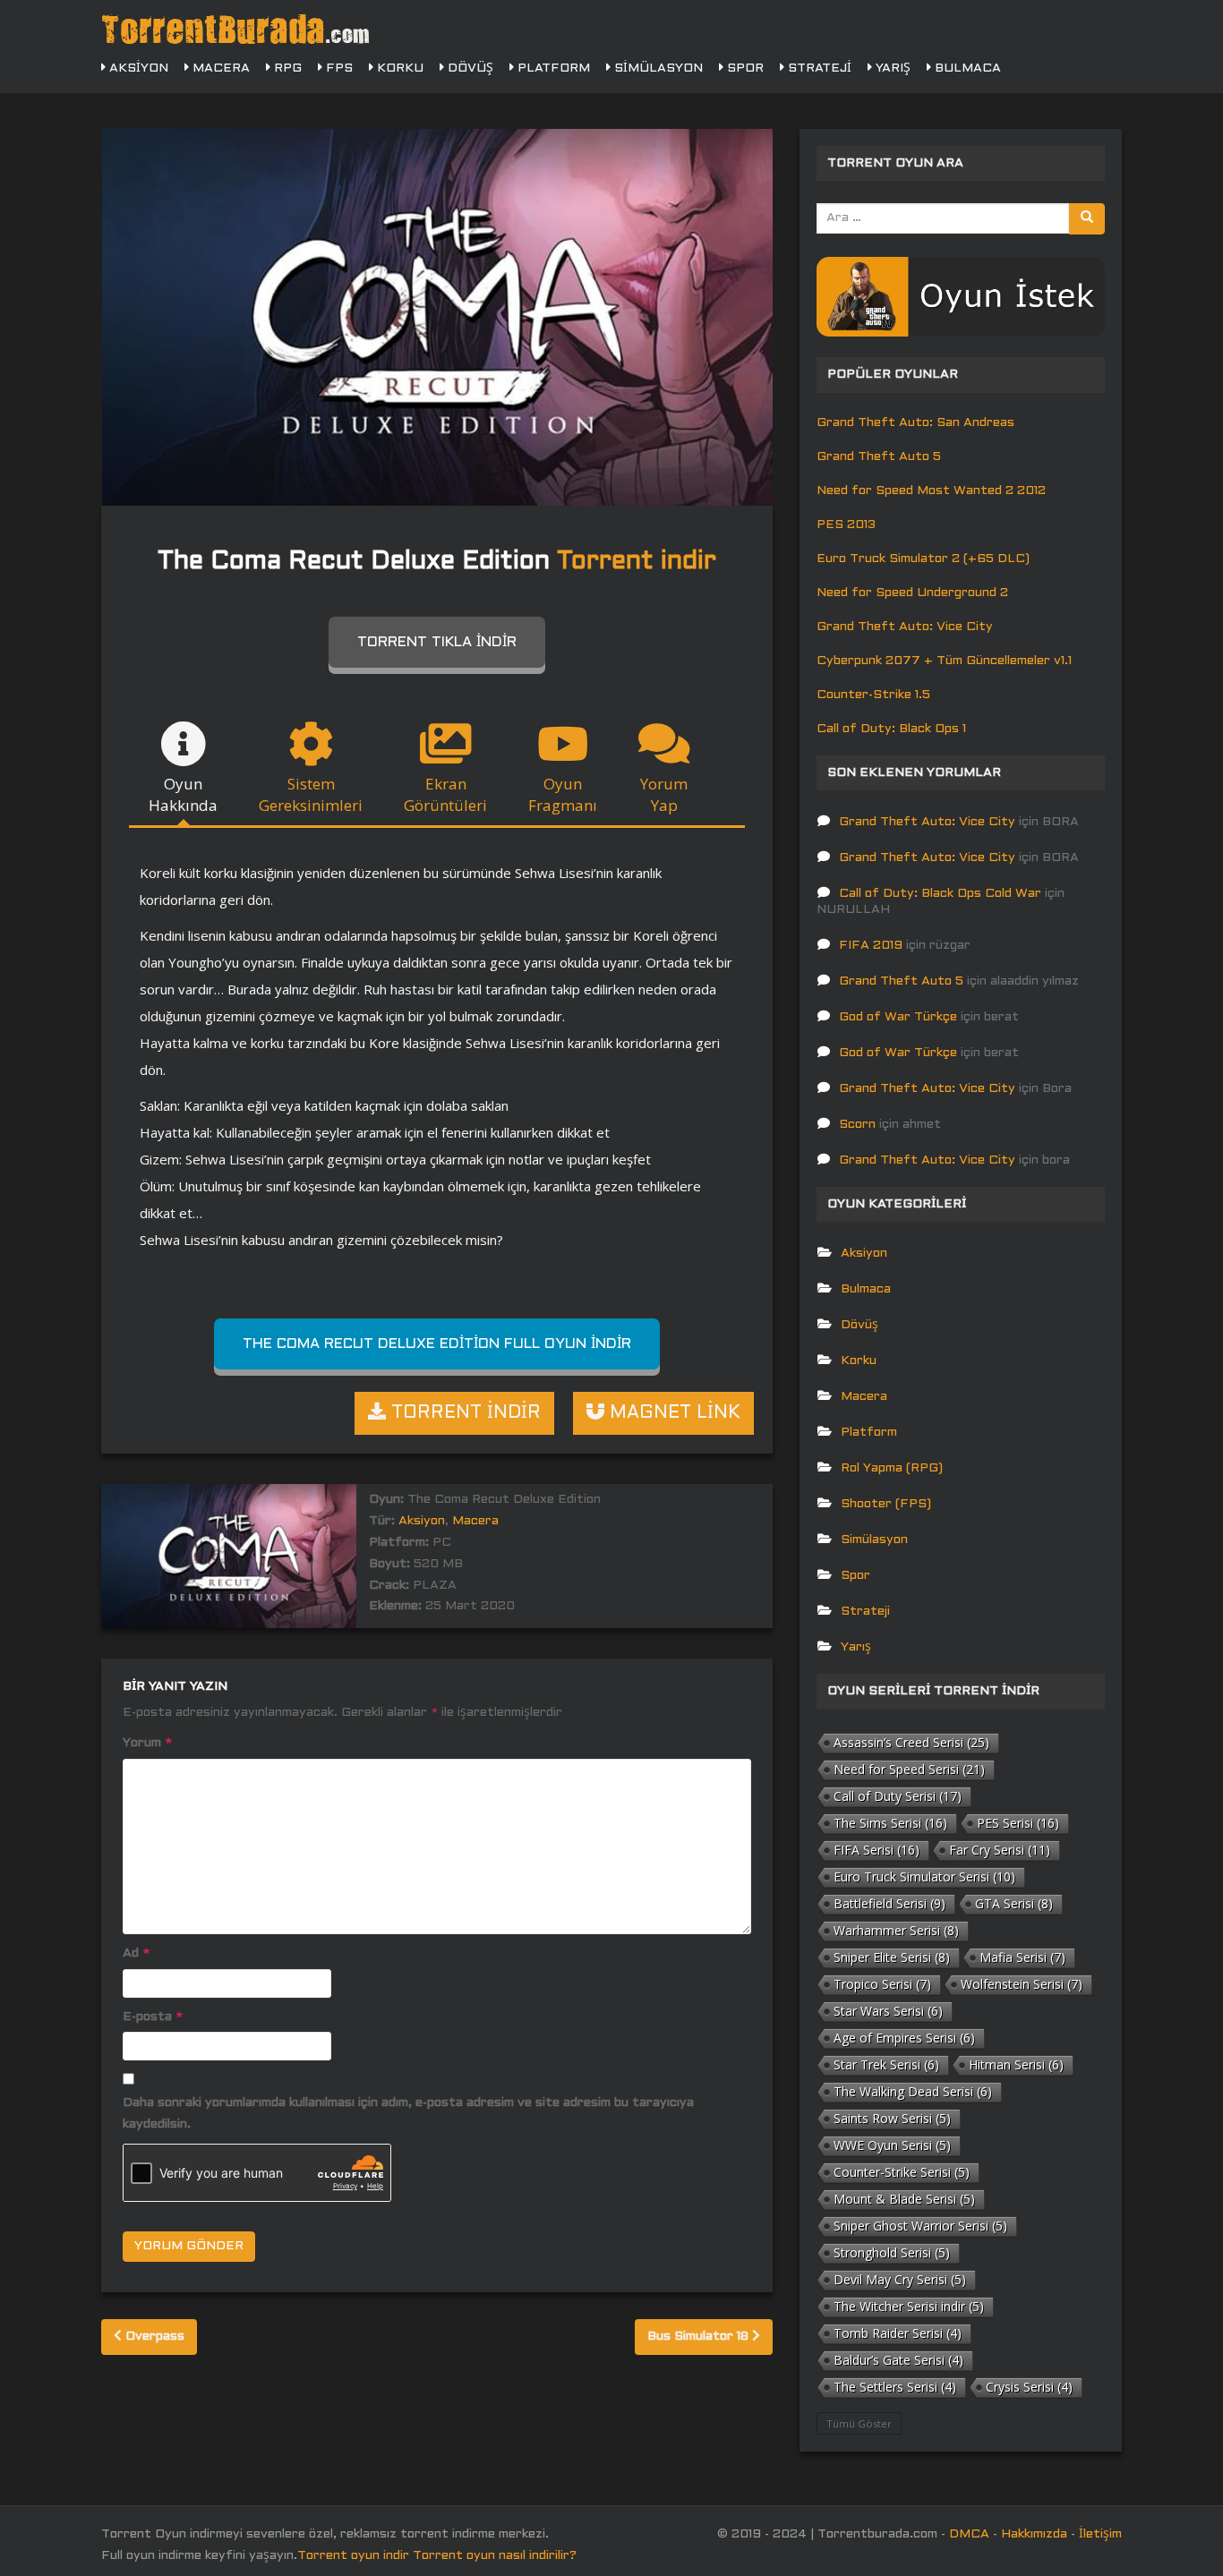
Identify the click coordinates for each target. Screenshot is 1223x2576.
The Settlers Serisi (895, 2387)
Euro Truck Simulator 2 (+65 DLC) (923, 559)
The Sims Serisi (890, 1823)
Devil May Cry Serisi (900, 2279)
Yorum (147, 1743)
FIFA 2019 (871, 946)
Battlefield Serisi (889, 1903)
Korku (398, 68)
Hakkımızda (1034, 2534)
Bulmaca (966, 68)
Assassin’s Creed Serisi (911, 1742)
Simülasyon (657, 68)
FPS (338, 68)
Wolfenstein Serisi (1022, 1984)
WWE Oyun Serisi (892, 2145)
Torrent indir (637, 562)
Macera (219, 68)
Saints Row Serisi (892, 2118)
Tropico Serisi (882, 1984)
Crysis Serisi (1029, 2387)
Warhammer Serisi (896, 1930)
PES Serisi (1018, 1823)
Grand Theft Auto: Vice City (905, 627)
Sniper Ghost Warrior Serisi (920, 2226)
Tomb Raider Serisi (898, 2333)
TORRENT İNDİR (463, 1413)
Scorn (857, 1125)
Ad (136, 1953)
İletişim (1100, 2534)
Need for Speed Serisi (909, 1769)
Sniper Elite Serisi (892, 1957)
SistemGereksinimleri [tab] (311, 794)
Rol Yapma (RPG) (892, 1468)
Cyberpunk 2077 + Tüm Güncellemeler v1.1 (944, 661)
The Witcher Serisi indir (909, 2306)
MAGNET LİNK (672, 1413)
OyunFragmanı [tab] (563, 794)
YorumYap (664, 794)
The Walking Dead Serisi (913, 2091)
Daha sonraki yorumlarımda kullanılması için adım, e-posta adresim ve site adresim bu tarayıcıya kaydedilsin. (408, 2114)
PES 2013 (846, 525)
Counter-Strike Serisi (902, 2172)
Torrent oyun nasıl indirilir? (495, 2556)
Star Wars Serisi (888, 2011)
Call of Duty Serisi (898, 1796)
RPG (286, 68)
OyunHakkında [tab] (183, 794)
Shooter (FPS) (886, 1504)
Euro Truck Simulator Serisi (924, 1877)
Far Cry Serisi (1000, 1850)
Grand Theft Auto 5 (879, 457)
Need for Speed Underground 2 (912, 593)
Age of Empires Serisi (904, 2038)
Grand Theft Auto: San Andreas (915, 423)
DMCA (969, 2534)
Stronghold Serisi (892, 2252)
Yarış (891, 68)
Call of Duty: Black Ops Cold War (940, 894)
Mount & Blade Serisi (904, 2199)
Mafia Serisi (1022, 1957)
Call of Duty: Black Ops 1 (891, 729)
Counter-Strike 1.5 (873, 695)
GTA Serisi (1014, 1903)
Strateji (818, 68)
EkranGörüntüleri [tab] (445, 794)
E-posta (153, 2017)
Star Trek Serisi (886, 2064)
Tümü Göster (859, 2423)
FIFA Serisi (877, 1850)
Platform (552, 68)
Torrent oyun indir (353, 2556)
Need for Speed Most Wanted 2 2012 (931, 491)
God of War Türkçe (898, 1017)
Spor (744, 68)
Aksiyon (137, 68)
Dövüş (469, 68)
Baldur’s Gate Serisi (898, 2360)
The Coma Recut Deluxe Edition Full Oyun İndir (437, 1344)
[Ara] (1087, 219)
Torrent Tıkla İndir (437, 642)
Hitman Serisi (1016, 2064)
